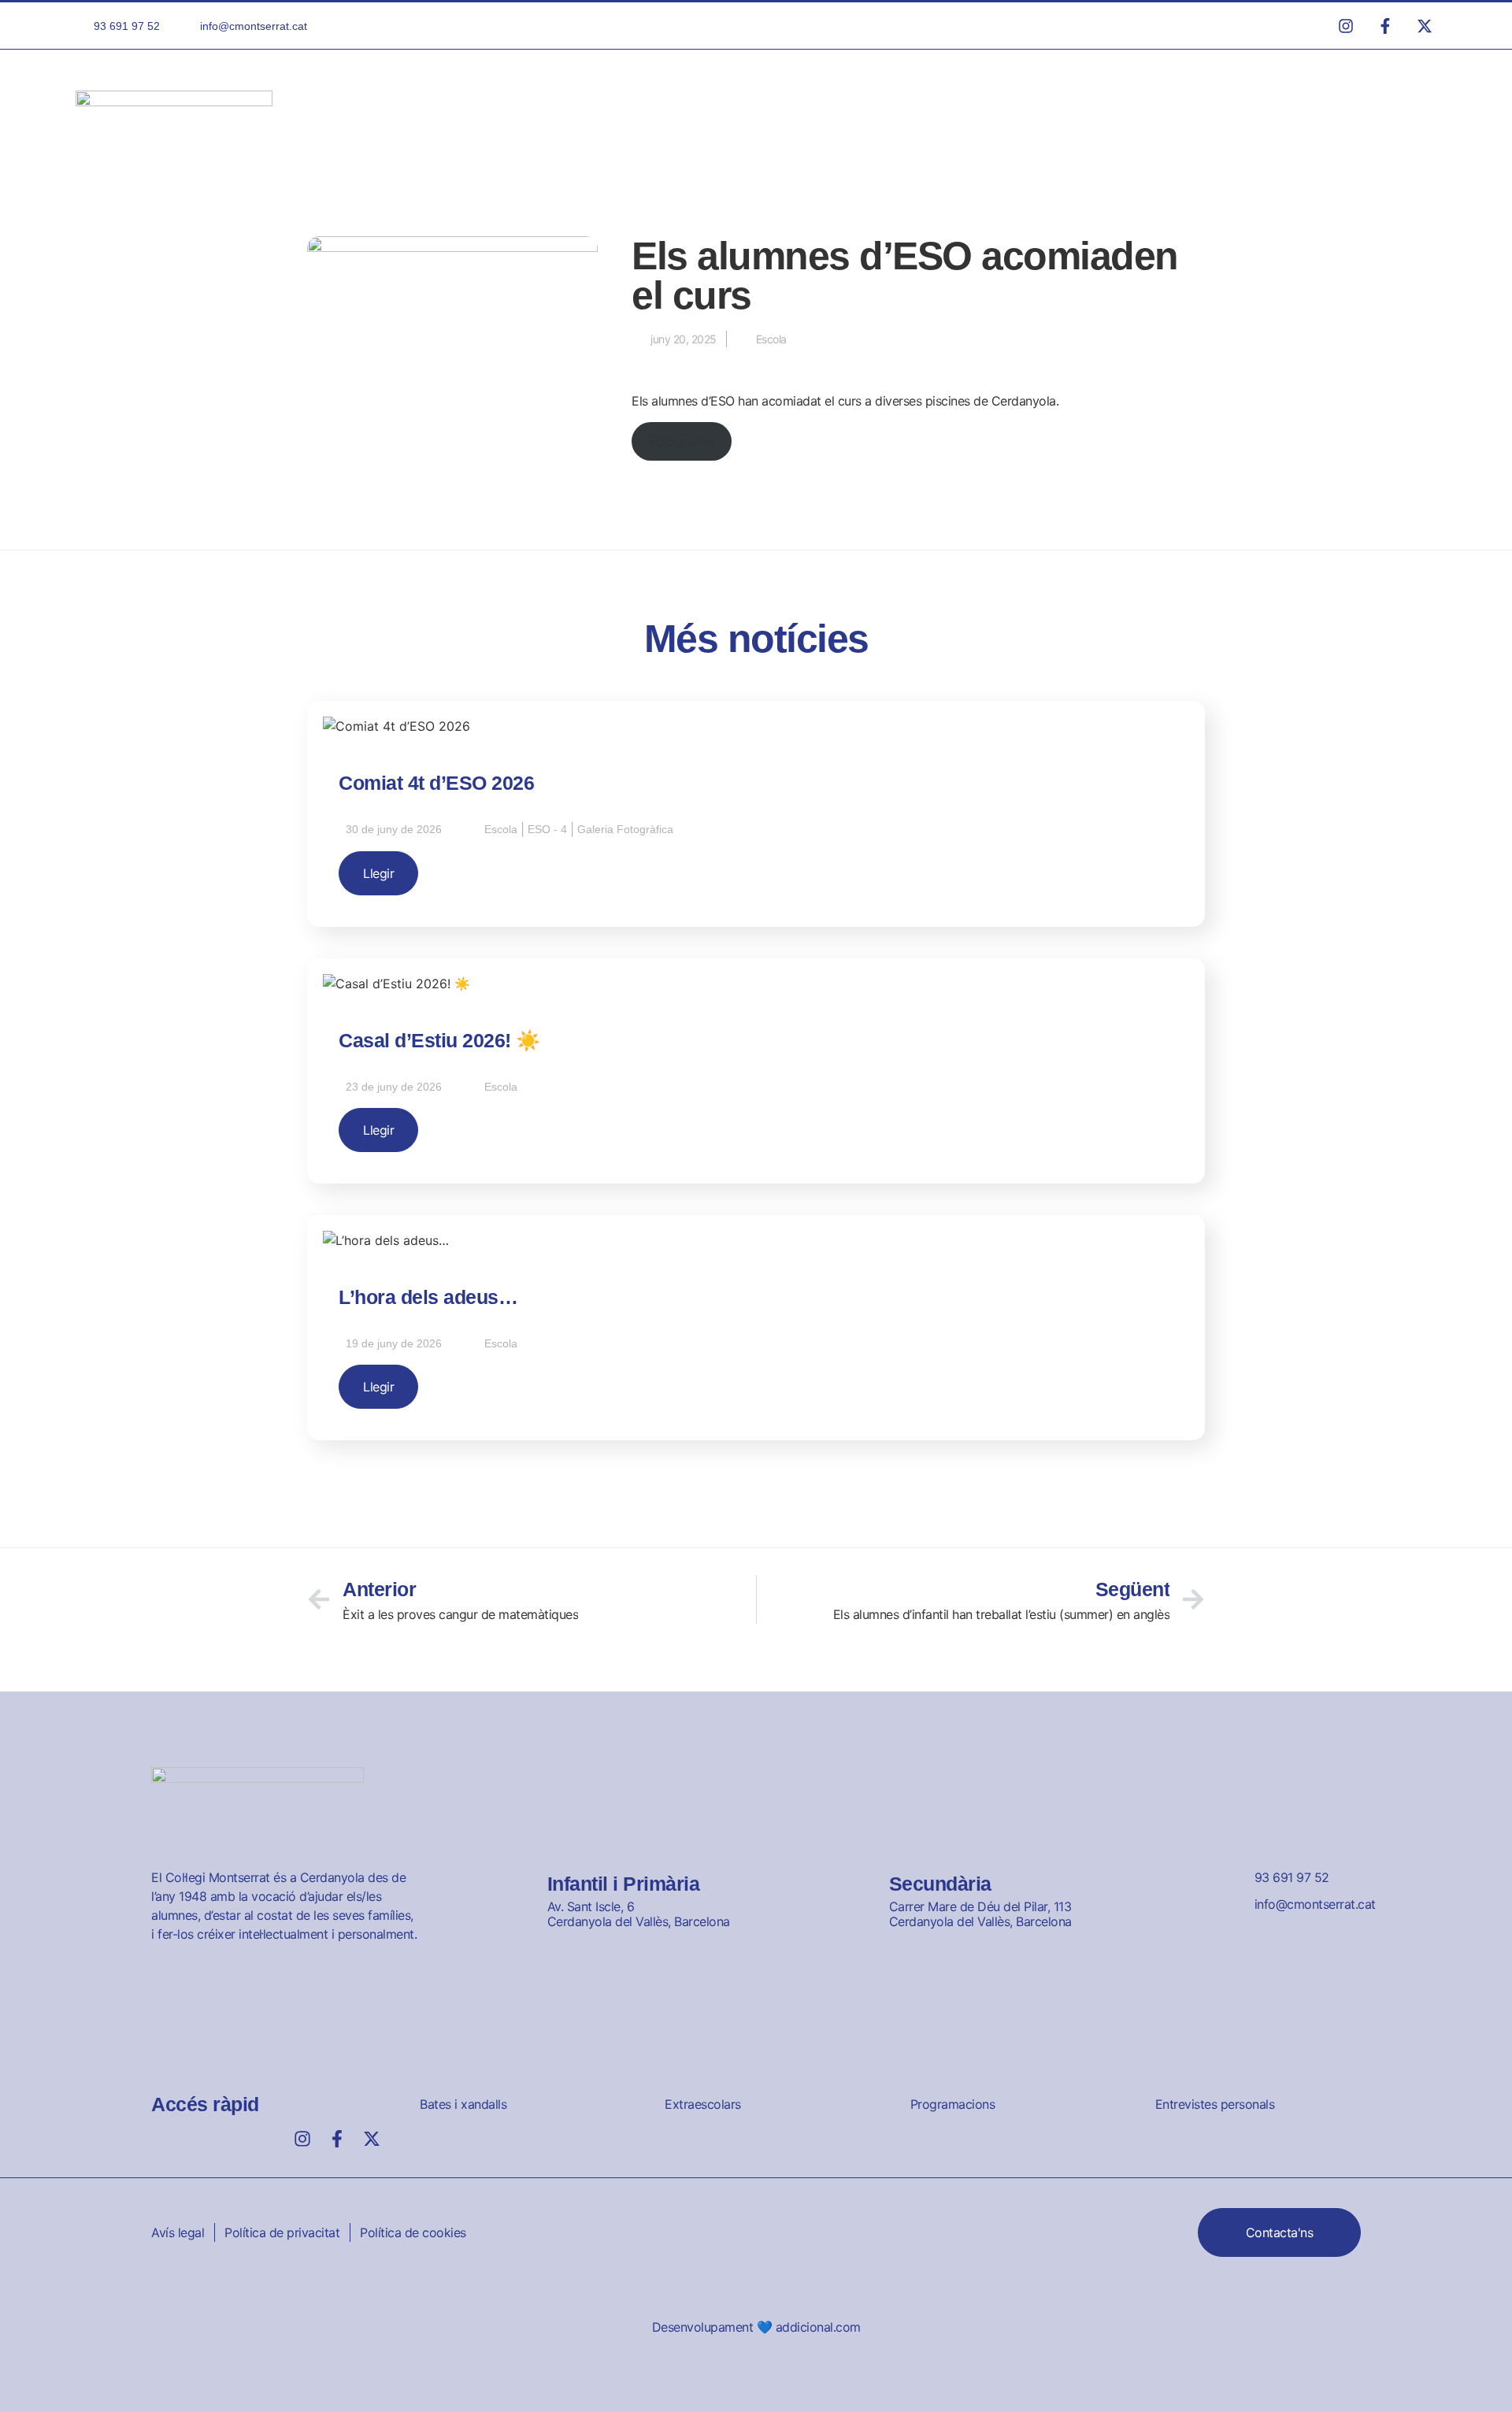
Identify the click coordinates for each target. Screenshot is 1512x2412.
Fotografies (682, 441)
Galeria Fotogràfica (625, 829)
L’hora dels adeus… (428, 1297)
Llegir (378, 873)
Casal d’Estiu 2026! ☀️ (439, 1040)
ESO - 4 (547, 829)
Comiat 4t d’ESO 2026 (436, 783)
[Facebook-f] (337, 2139)
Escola (771, 339)
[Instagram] (302, 2139)
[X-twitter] (372, 2139)
